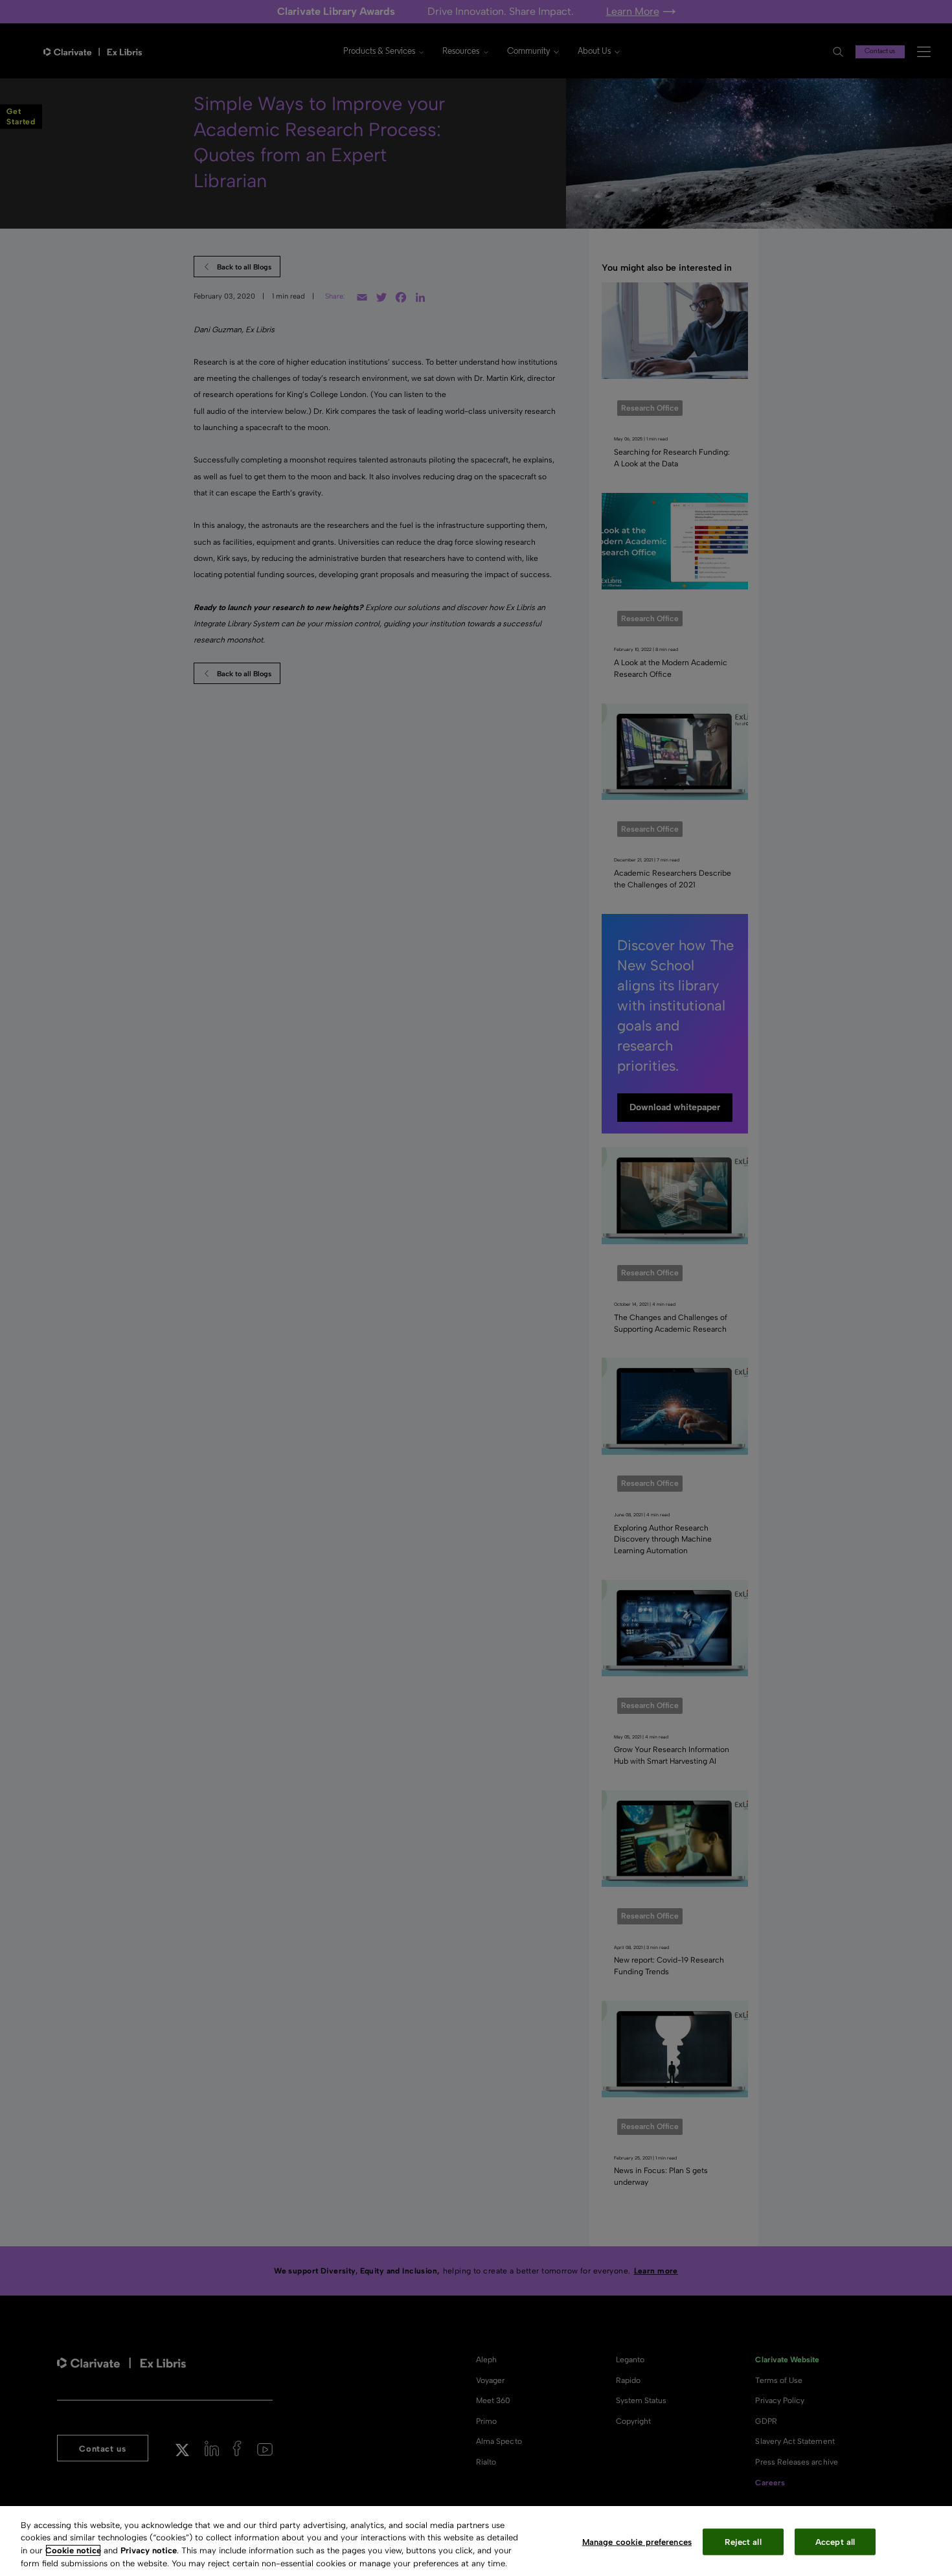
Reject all (743, 2542)
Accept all (835, 2542)
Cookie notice (73, 2550)
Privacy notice (149, 2550)
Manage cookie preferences (637, 2542)
